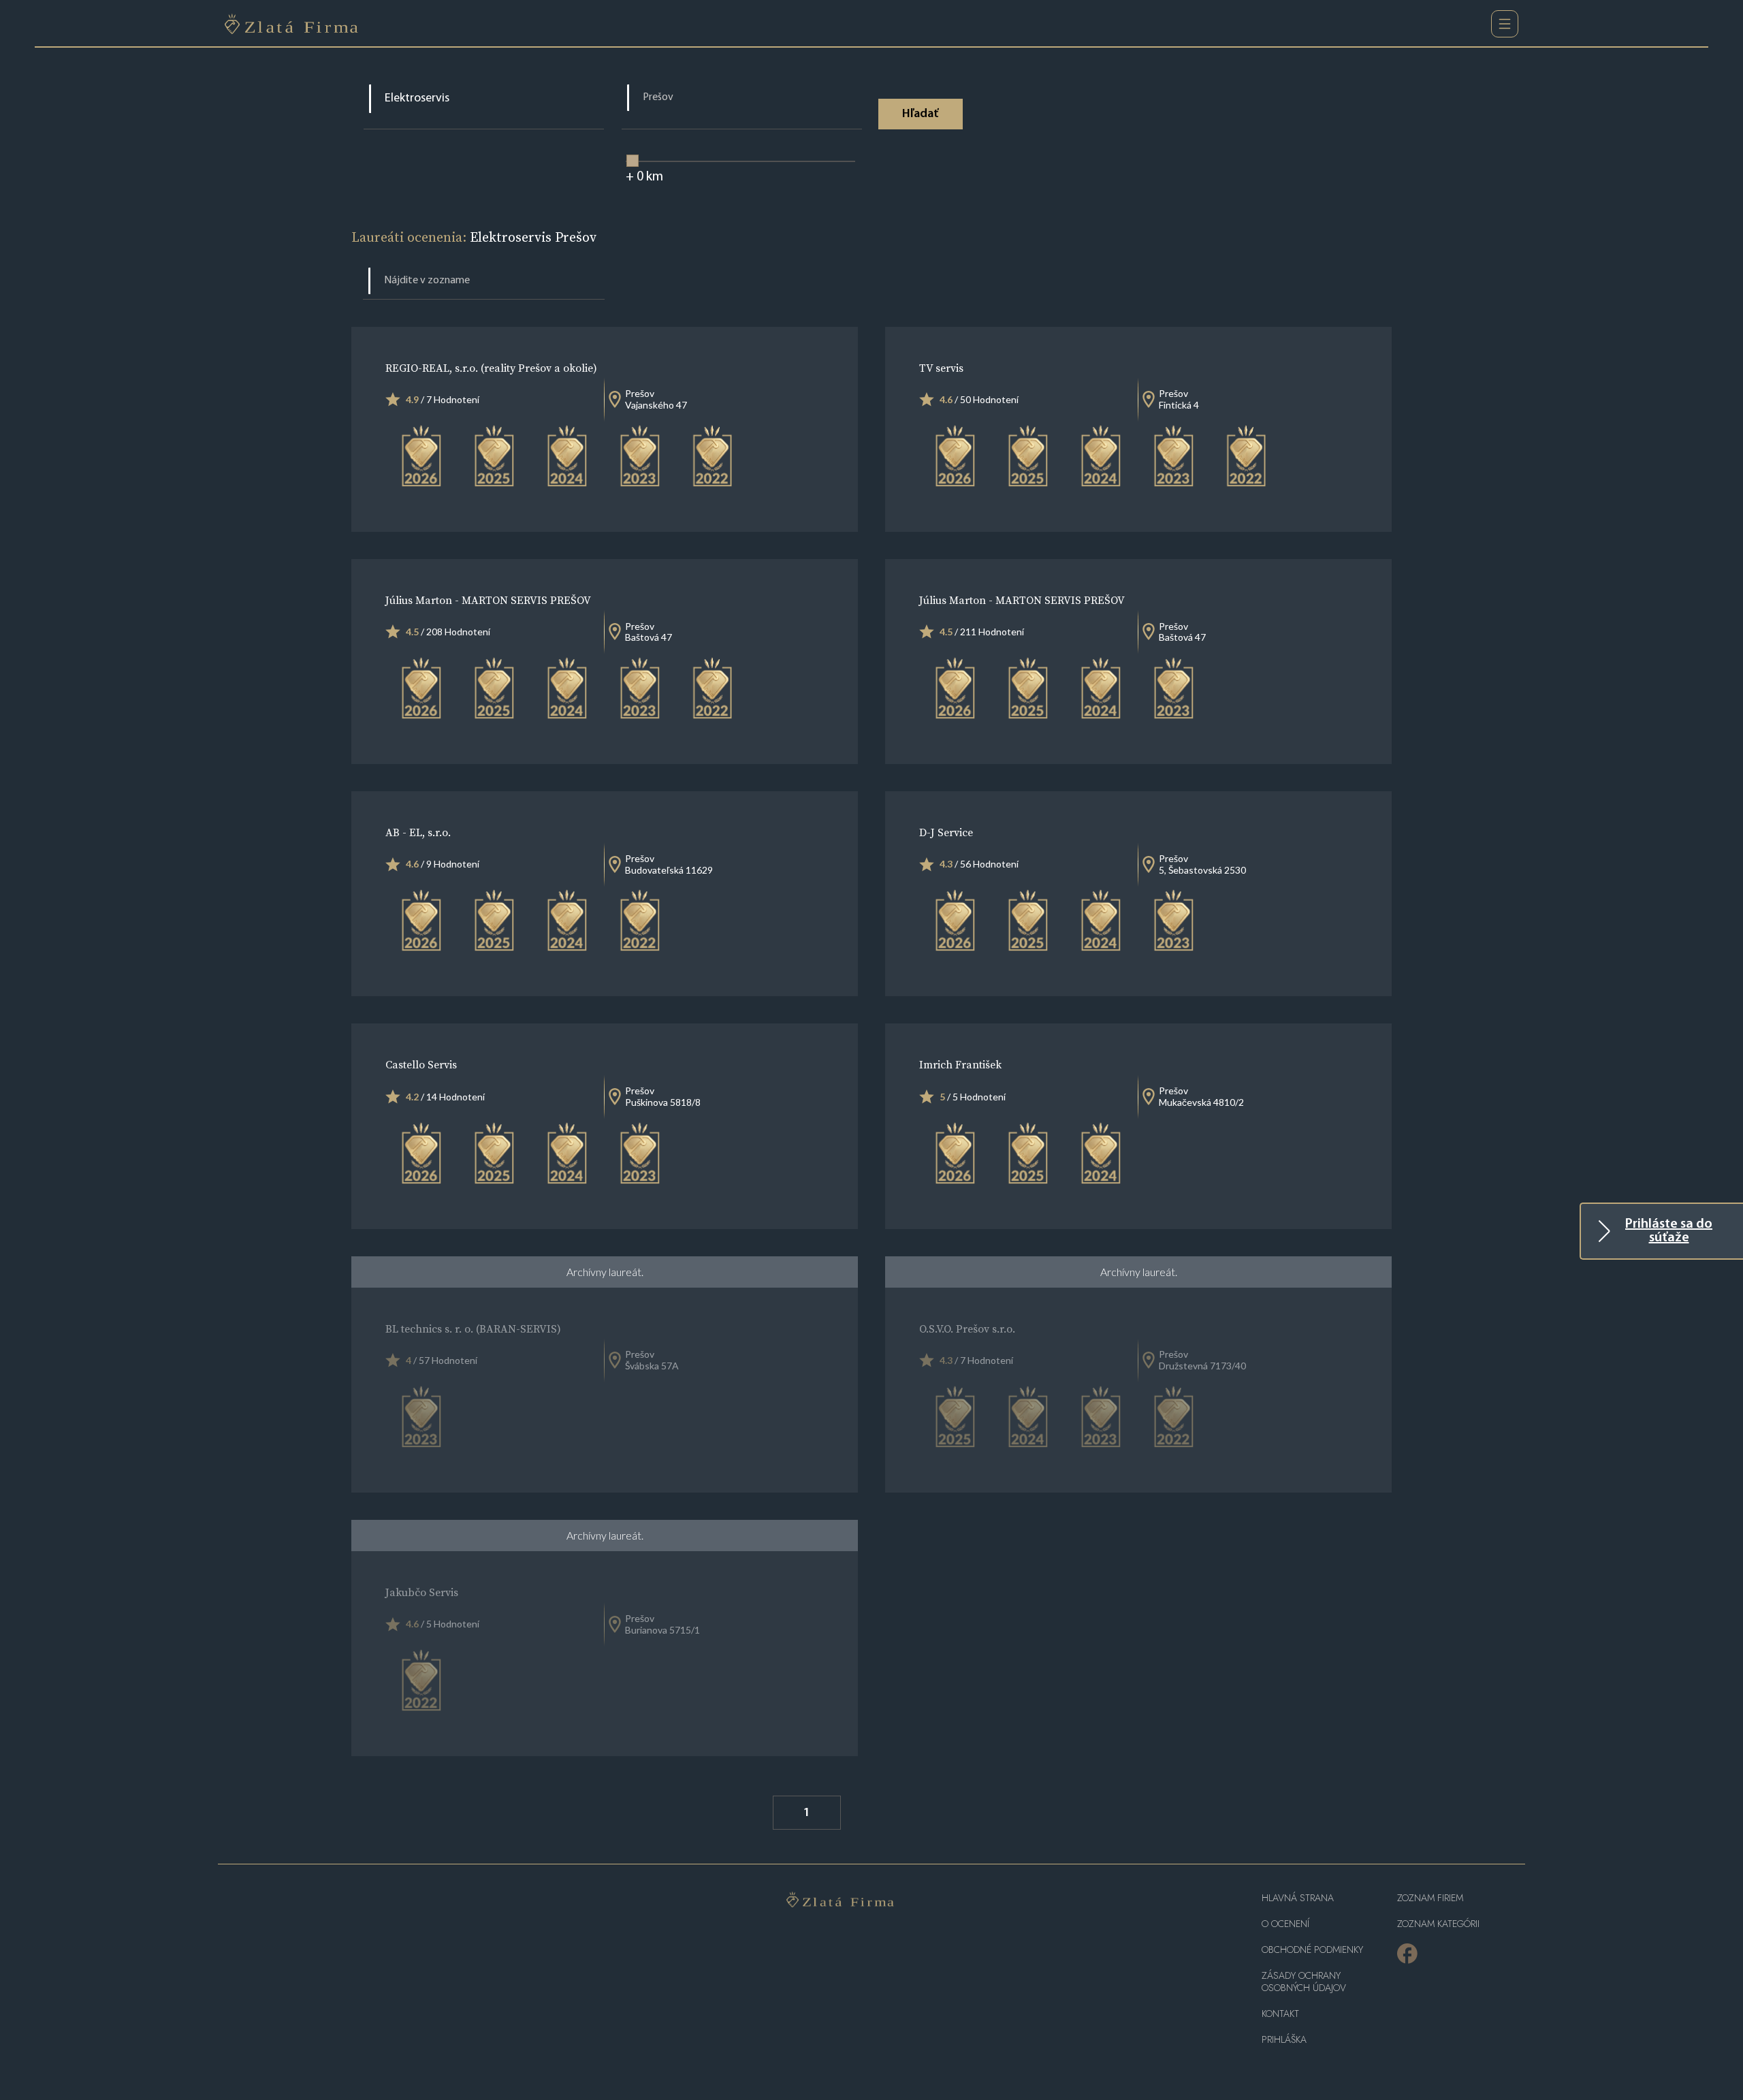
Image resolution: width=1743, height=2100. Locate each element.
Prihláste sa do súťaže (1669, 1231)
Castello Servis (421, 1064)
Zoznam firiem (1430, 1898)
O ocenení (1285, 1924)
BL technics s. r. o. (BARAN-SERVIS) (473, 1329)
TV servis (941, 368)
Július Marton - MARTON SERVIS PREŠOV (488, 600)
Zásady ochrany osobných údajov (1304, 1982)
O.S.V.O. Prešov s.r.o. (967, 1329)
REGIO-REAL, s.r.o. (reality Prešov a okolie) (491, 368)
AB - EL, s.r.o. (418, 832)
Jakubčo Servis (422, 1592)
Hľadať (920, 114)
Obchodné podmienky (1312, 1950)
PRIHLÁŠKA (1284, 2040)
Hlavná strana (1298, 1898)
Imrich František (960, 1064)
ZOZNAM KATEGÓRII (1438, 1924)
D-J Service (946, 832)
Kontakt (1280, 2014)
